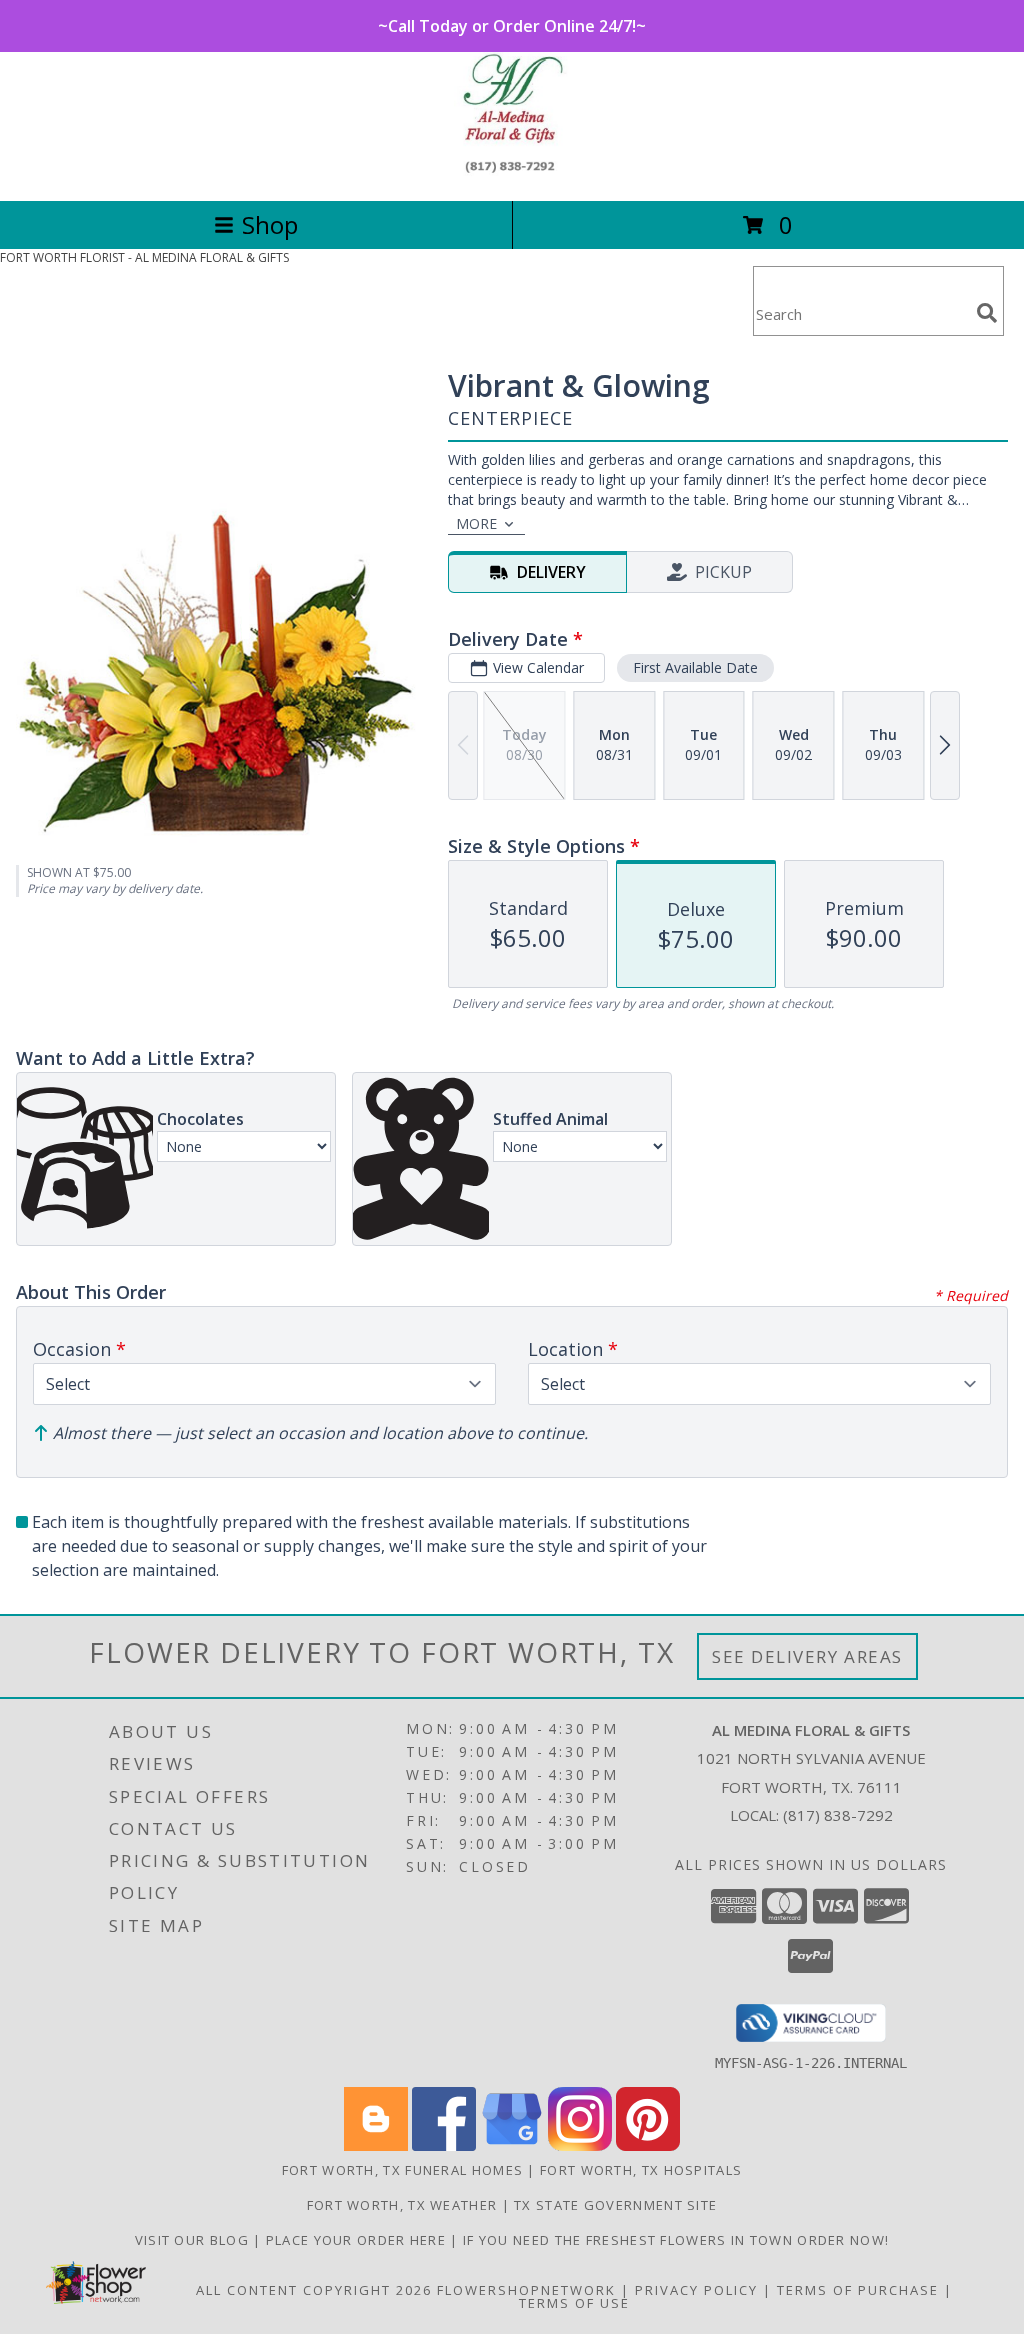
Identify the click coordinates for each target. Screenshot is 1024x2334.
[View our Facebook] (444, 2145)
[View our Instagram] (580, 2145)
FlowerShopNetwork (526, 2290)
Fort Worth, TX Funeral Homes (402, 2170)
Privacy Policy (696, 2290)
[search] (987, 313)
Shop (270, 224)
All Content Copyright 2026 (314, 2290)
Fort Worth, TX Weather (402, 2205)
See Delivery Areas (807, 1656)
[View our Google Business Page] (512, 2145)
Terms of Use (574, 2303)
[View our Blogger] (376, 2145)
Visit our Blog (194, 2240)
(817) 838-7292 (838, 1815)
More (476, 523)
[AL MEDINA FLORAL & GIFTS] (512, 171)
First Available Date (695, 667)
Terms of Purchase (858, 2290)
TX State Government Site (615, 2205)
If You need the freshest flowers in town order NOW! (676, 2240)
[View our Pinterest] (648, 2145)
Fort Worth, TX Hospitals (641, 2170)
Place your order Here (358, 2240)
